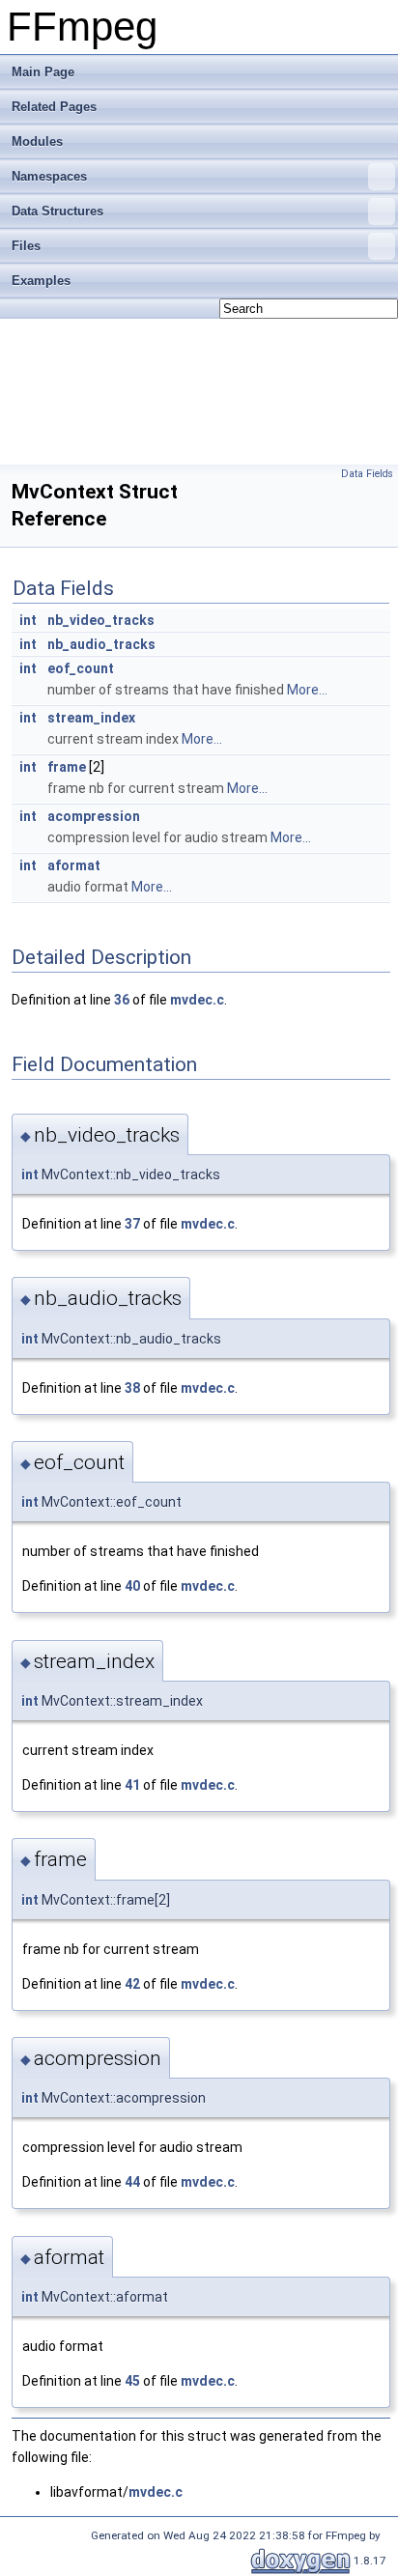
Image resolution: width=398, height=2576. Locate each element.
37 (132, 1224)
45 (132, 2381)
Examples (41, 281)
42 (132, 1984)
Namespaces (49, 176)
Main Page (43, 72)
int (28, 620)
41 (132, 1785)
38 (132, 1388)
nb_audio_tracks (101, 644)
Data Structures (57, 211)
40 (132, 1586)
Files (26, 246)
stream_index (91, 718)
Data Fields (367, 474)
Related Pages (54, 107)
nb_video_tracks (101, 620)
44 (132, 2182)
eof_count (81, 668)
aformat (74, 865)
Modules (37, 142)
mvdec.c (197, 1000)
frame (67, 767)
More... (307, 690)
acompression (94, 816)
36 (122, 1000)
